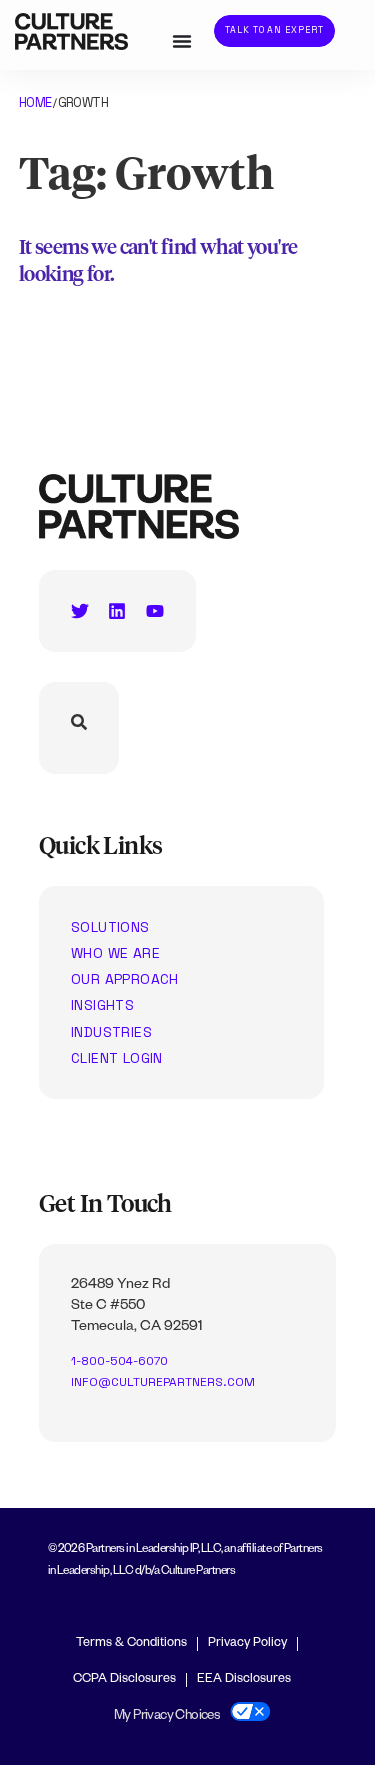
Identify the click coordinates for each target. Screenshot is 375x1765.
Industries (111, 1032)
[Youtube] (155, 611)
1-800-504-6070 (119, 1361)
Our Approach (125, 979)
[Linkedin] (117, 611)
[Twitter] (80, 611)
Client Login (117, 1058)
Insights (102, 1005)
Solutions (110, 927)
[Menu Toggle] (182, 41)
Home (35, 102)
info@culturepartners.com (163, 1382)
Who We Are (115, 953)
